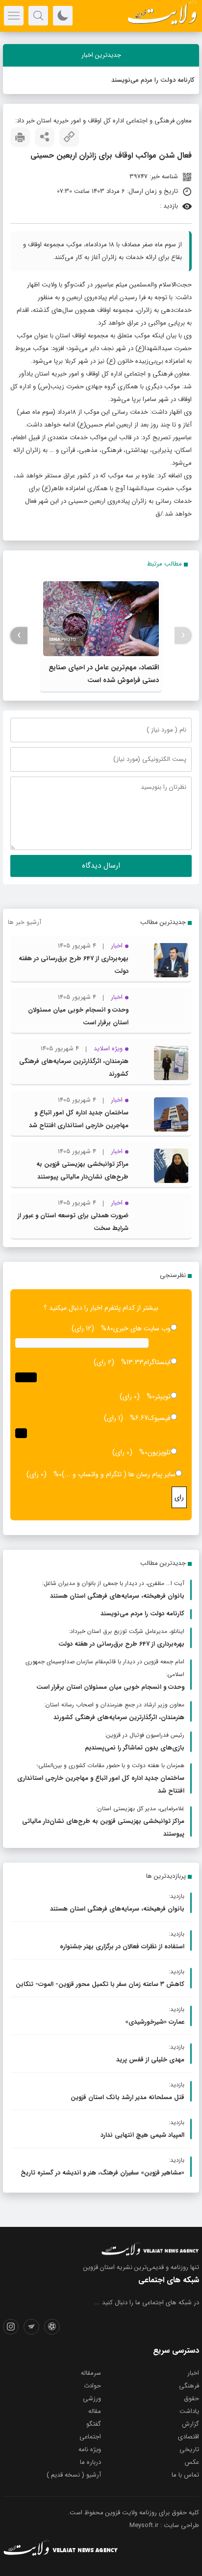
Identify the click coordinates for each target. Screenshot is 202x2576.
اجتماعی (90, 2437)
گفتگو (94, 2424)
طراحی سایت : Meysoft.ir (164, 2525)
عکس (192, 2462)
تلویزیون (159, 1452)
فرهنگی (189, 2386)
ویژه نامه (90, 2449)
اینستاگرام (157, 1362)
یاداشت (189, 2411)
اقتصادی (189, 2437)
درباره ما (90, 2462)
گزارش (190, 2424)
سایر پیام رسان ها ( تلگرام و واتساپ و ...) (119, 1474)
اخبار (193, 2373)
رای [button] (179, 1497)
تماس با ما (185, 2475)
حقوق (191, 2399)
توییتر (163, 1396)
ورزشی (92, 2399)
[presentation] (183, 635)
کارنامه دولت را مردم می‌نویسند (153, 80)
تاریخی (189, 2449)
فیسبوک (159, 1418)
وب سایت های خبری (142, 1328)
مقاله (95, 2411)
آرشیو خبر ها (25, 922)
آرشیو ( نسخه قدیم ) (74, 2475)
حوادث (92, 2386)
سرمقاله (91, 2373)
